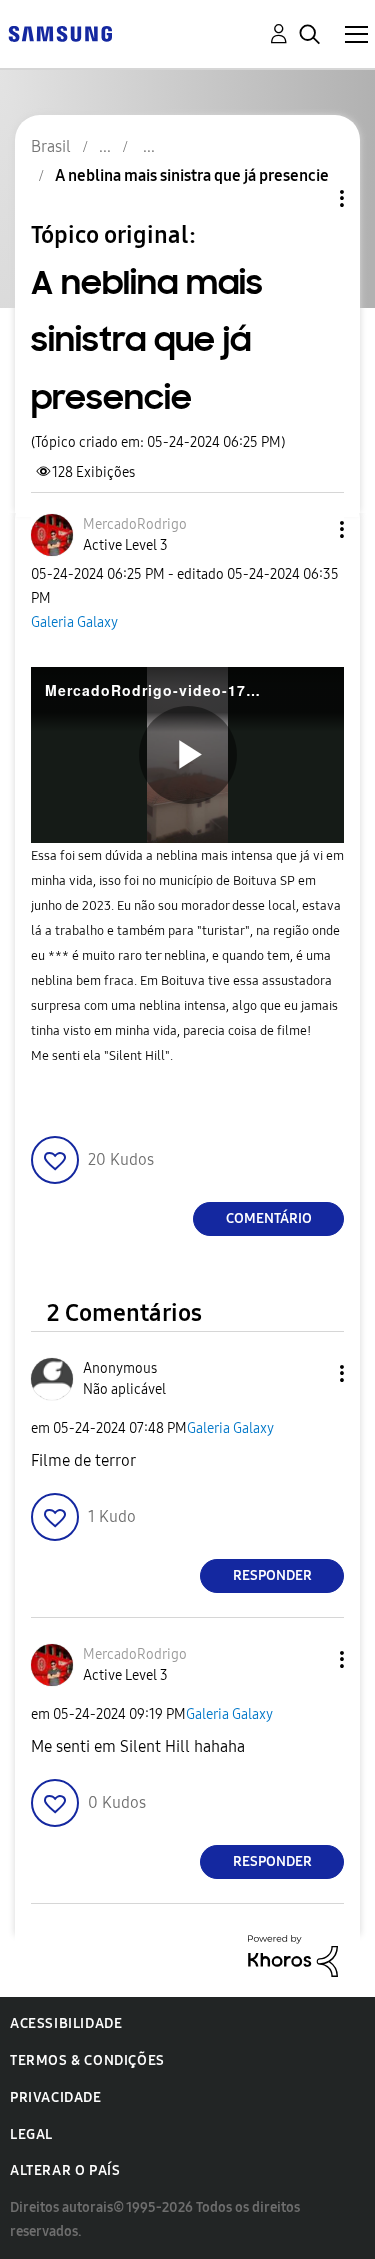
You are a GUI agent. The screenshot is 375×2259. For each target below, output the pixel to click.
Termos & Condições (87, 2060)
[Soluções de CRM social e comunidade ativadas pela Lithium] (293, 1954)
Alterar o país (65, 2170)
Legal (31, 2134)
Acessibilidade (66, 2023)
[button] (309, 529)
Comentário (269, 1218)
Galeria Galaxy (74, 622)
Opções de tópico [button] (308, 198)
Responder (272, 1575)
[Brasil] (60, 32)
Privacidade (56, 2097)
